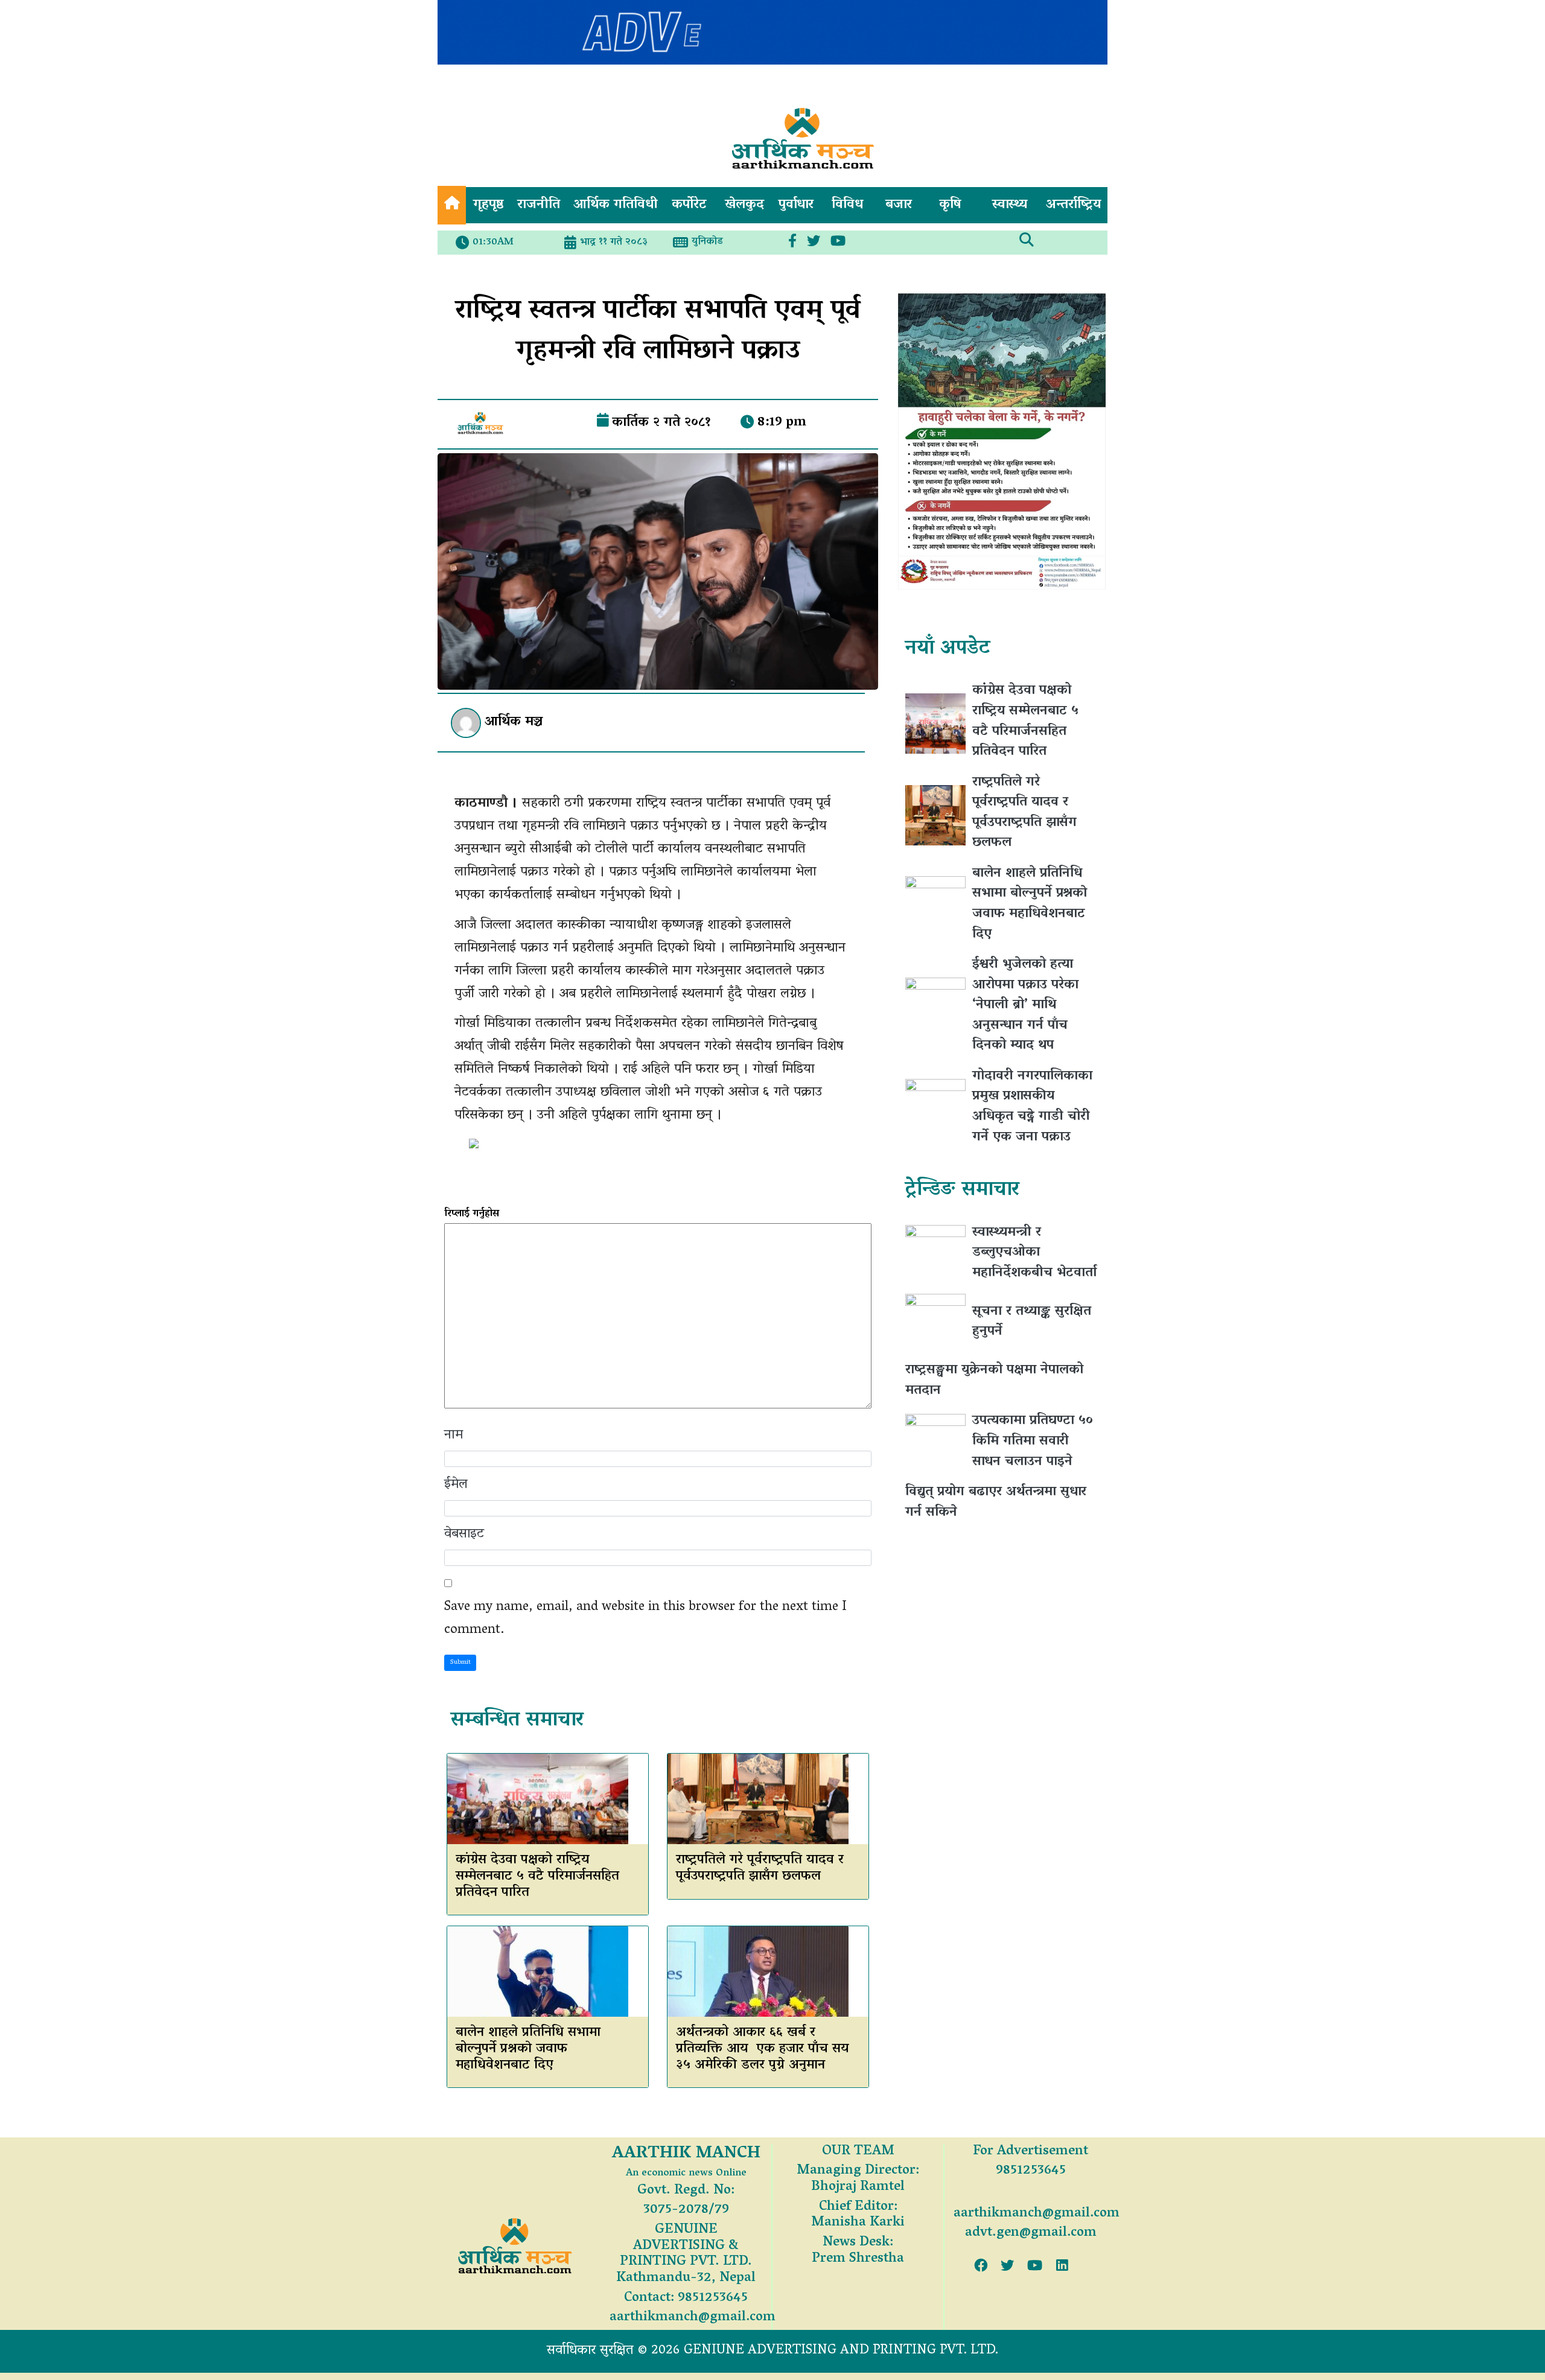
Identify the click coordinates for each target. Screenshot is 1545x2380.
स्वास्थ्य (1010, 205)
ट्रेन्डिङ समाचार (962, 1190)
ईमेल (456, 1485)
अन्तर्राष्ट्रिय (1073, 205)
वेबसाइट (464, 1535)
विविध (847, 205)
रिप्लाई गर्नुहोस (472, 1214)
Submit (460, 1662)
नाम (454, 1436)
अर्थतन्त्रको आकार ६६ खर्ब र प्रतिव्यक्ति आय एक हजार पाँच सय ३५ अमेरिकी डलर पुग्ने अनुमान (763, 2049)
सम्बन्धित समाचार (517, 1721)
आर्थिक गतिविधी (616, 205)
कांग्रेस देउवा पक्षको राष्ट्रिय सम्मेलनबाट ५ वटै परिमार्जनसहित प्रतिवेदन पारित (537, 1877)
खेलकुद (744, 205)
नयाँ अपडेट (948, 648)
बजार (899, 205)
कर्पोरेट (689, 205)
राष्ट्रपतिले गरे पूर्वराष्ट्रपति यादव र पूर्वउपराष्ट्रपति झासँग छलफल (760, 1869)
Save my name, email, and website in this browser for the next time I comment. (645, 1619)
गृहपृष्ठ (489, 205)
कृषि (950, 205)
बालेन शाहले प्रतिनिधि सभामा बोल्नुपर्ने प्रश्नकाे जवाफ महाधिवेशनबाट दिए (528, 2049)
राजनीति (539, 205)
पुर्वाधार (796, 205)
